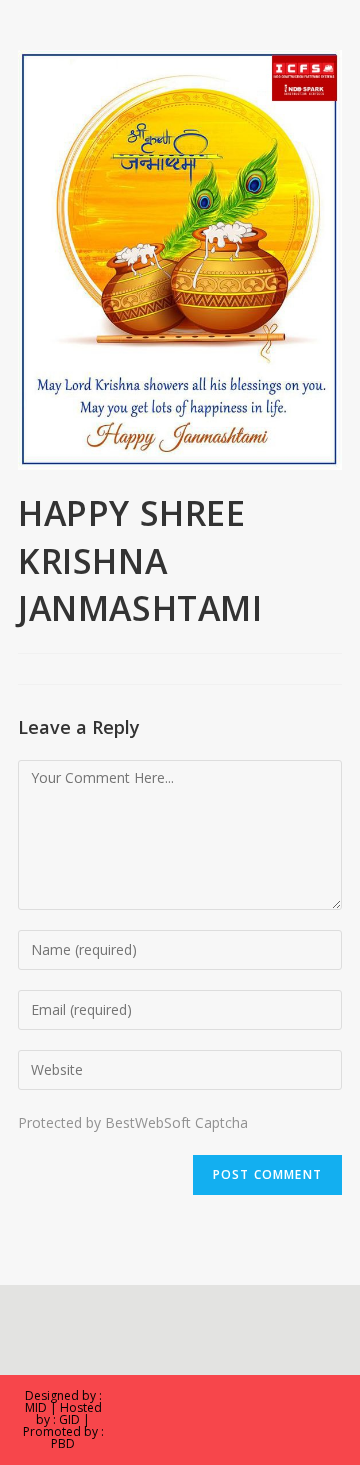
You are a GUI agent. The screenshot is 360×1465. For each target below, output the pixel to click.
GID (69, 1419)
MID (36, 1407)
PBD (63, 1443)
